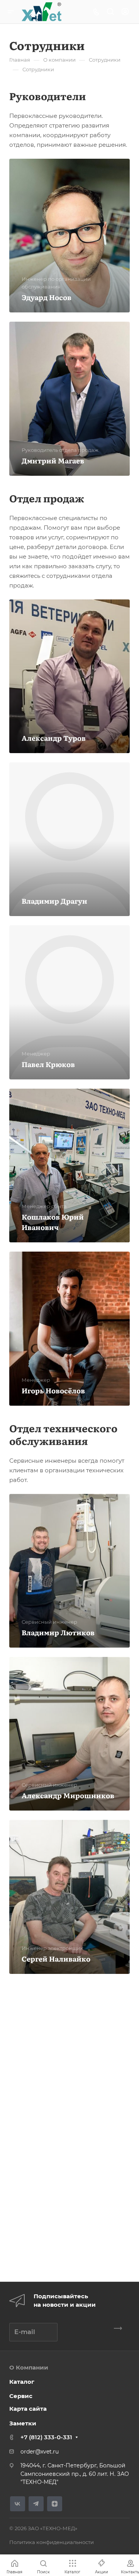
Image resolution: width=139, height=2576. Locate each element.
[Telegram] (36, 2504)
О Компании (29, 2367)
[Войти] (125, 12)
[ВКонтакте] (18, 2504)
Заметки (23, 2423)
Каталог (22, 2382)
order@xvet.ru (40, 2452)
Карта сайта (28, 2409)
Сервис (21, 2396)
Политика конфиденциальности (52, 2542)
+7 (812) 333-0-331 (46, 2437)
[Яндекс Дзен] (55, 2504)
